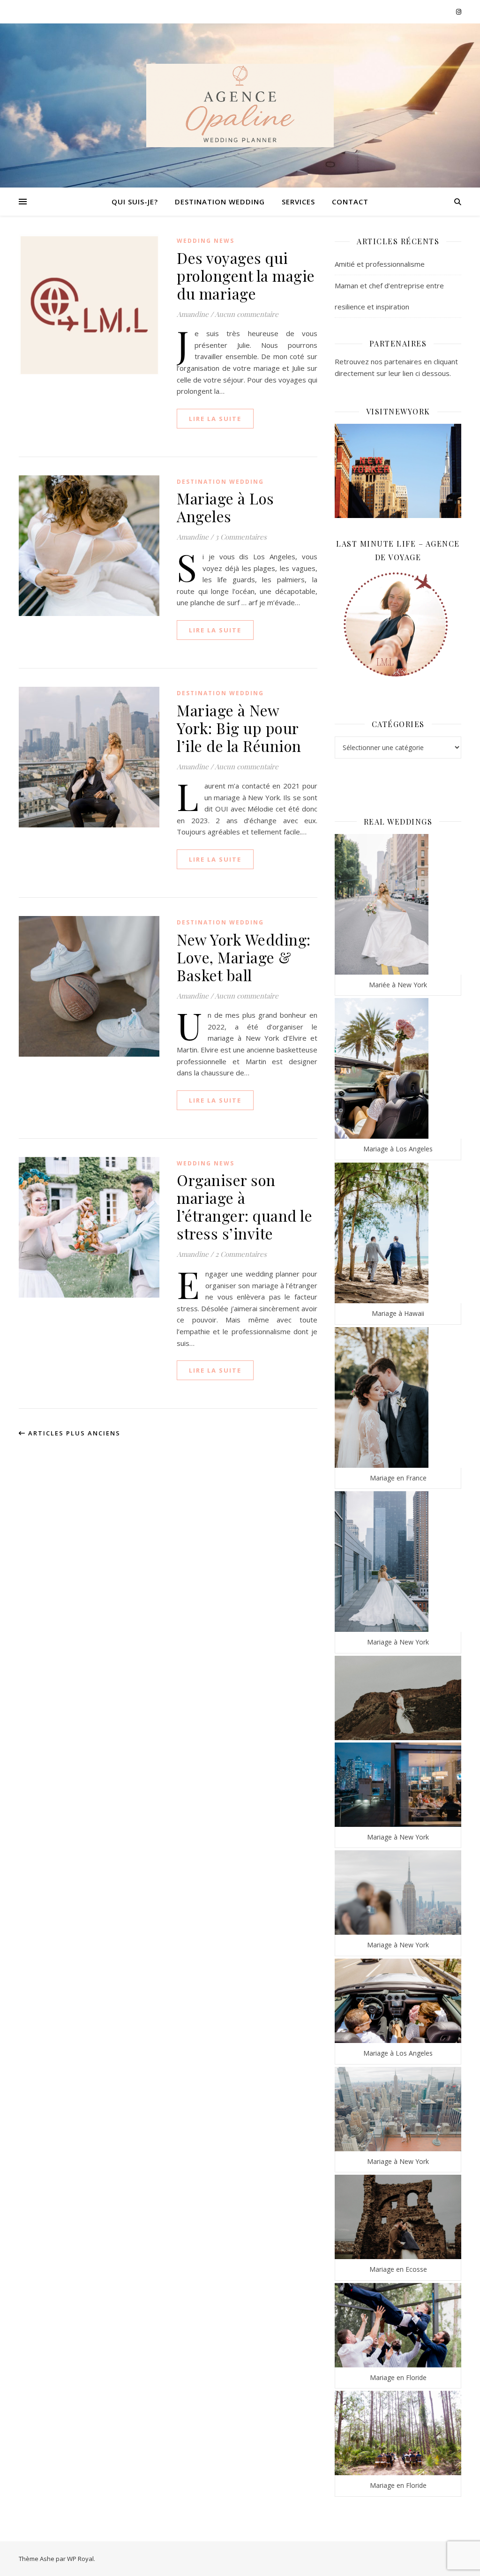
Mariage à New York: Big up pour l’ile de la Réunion (239, 728)
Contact (350, 202)
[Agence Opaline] (240, 105)
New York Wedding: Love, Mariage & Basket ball (244, 957)
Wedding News (206, 241)
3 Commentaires (241, 537)
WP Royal (80, 2559)
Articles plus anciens (73, 1433)
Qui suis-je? (135, 202)
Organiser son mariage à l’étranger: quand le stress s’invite (244, 1206)
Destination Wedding (220, 202)
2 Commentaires (241, 1254)
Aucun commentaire (247, 314)
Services (298, 202)
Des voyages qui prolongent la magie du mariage (246, 275)
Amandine (193, 314)
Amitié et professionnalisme (380, 264)
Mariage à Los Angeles (225, 507)
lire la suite (215, 419)
